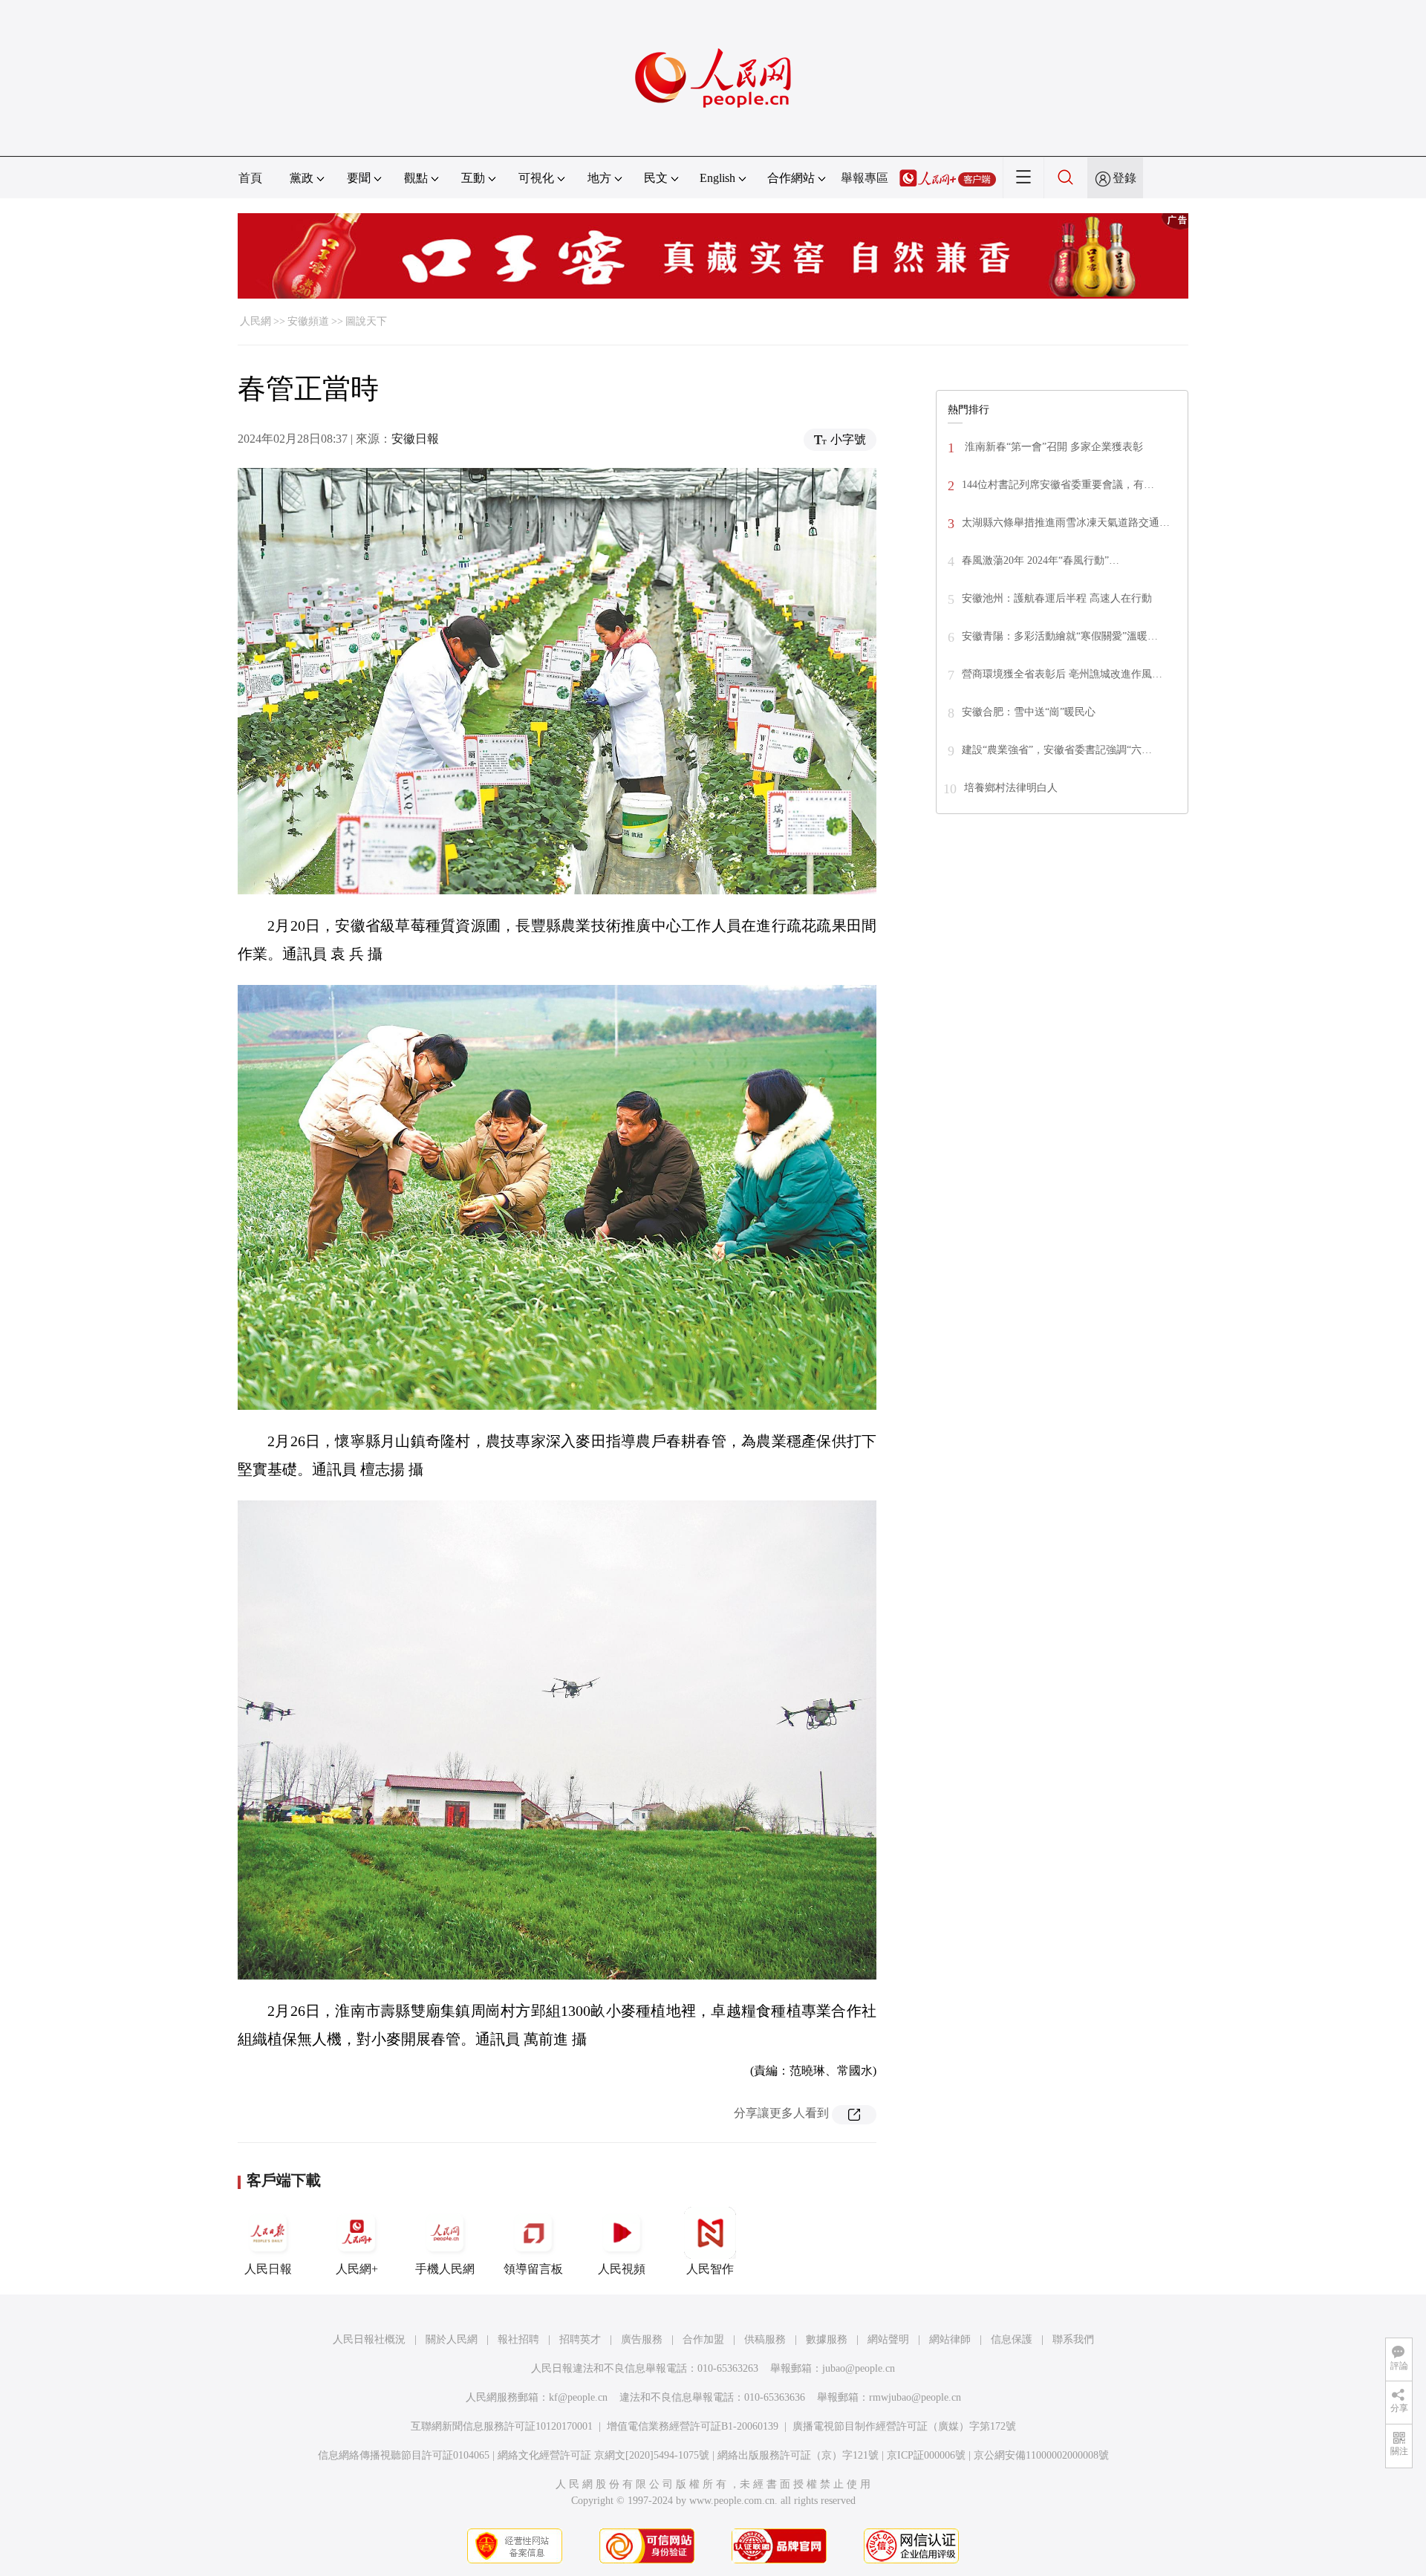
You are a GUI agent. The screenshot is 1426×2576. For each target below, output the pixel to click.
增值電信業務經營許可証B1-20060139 (693, 2426)
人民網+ (357, 2269)
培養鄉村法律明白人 (1011, 788)
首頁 (250, 178)
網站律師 (950, 2339)
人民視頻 (622, 2269)
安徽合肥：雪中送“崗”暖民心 (1029, 712)
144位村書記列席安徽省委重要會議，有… (1058, 485)
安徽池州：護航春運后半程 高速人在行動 (1057, 598)
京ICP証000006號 (926, 2455)
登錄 (1124, 178)
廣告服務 (642, 2339)
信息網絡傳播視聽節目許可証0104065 (404, 2455)
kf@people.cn (578, 2397)
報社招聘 (518, 2339)
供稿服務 (765, 2339)
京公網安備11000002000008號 (1041, 2455)
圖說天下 (366, 321)
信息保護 (1012, 2339)
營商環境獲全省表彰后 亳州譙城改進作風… (1062, 674)
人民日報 (268, 2269)
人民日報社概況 (369, 2339)
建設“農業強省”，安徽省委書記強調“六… (1057, 750)
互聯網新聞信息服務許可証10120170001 (502, 2426)
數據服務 (827, 2339)
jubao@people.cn (859, 2368)
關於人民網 (452, 2339)
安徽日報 (415, 439)
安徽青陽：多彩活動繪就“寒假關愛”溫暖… (1060, 636)
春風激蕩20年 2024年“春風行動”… (1041, 560)
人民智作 (710, 2269)
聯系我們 (1073, 2339)
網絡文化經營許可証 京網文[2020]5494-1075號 (603, 2455)
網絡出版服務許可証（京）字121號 (798, 2455)
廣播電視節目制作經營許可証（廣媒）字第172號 (904, 2426)
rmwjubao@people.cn (915, 2397)
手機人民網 (445, 2269)
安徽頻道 (308, 321)
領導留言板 (533, 2269)
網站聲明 (888, 2339)
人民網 (255, 321)
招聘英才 (580, 2339)
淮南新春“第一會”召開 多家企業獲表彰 (1052, 447)
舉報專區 (865, 178)
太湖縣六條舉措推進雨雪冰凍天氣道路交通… (1066, 523)
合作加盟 (703, 2339)
